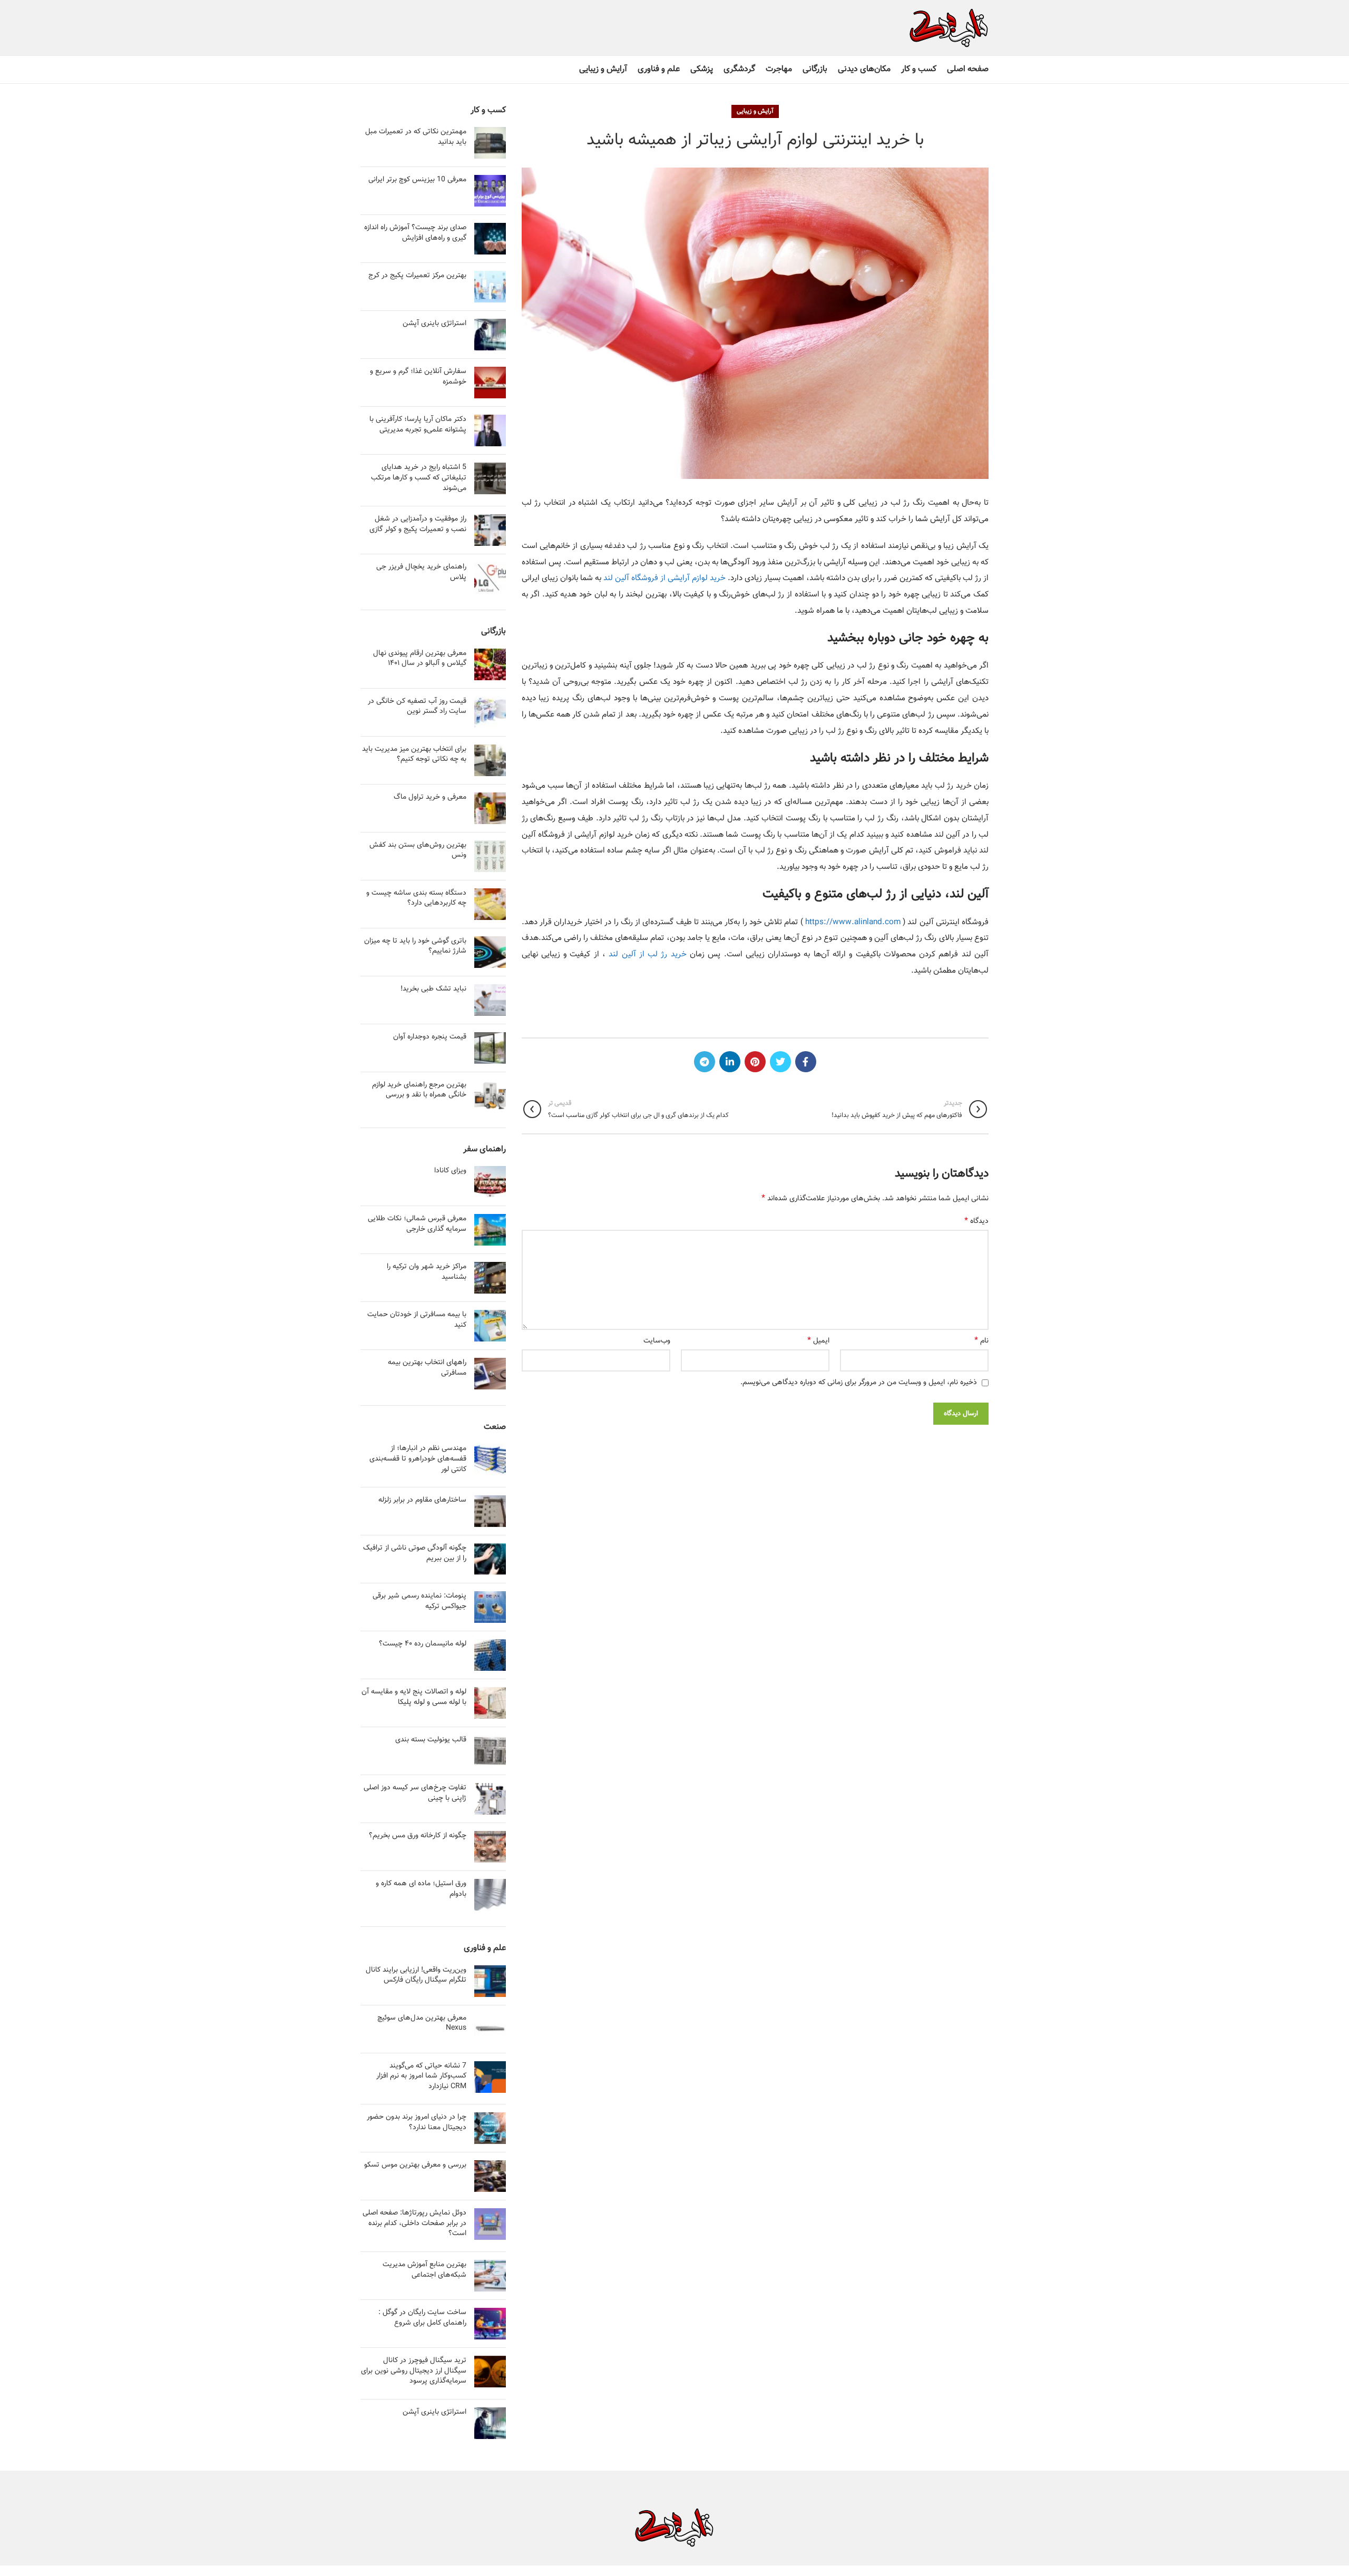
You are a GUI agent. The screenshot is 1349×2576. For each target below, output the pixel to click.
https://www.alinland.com (853, 922)
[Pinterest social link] (755, 1062)
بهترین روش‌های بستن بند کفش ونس (418, 850)
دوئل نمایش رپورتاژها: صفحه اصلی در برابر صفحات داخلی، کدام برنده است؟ (414, 2223)
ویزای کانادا (450, 1171)
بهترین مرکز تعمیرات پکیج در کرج (417, 276)
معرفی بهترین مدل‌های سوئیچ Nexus (422, 2023)
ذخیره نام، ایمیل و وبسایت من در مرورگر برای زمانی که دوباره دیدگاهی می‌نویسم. (859, 1383)
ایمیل (818, 1341)
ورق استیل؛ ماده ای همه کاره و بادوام (421, 1889)
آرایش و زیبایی (755, 111)
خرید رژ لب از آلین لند (647, 954)
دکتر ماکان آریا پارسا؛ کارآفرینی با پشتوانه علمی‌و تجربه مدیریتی (418, 425)
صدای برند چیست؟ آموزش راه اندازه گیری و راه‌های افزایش (415, 233)
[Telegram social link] (705, 1062)
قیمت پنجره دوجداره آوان (430, 1037)
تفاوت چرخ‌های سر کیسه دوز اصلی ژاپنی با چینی (415, 1793)
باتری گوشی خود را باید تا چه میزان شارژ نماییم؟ (415, 946)
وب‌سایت (657, 1341)
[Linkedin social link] (730, 1062)
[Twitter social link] (780, 1062)
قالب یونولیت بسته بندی (431, 1740)
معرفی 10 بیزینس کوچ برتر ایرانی (417, 180)
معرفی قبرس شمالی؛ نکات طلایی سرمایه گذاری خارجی (417, 1224)
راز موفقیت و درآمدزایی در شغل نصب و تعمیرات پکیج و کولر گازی (418, 524)
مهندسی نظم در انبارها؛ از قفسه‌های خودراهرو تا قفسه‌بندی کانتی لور (418, 1459)
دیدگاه (976, 1221)
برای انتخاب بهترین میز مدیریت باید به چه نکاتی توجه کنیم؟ (414, 755)
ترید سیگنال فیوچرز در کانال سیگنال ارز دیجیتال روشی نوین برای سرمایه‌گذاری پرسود (414, 2371)
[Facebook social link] (806, 1062)
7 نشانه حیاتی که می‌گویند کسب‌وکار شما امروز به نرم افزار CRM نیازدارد (421, 2076)
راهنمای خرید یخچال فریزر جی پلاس (421, 572)
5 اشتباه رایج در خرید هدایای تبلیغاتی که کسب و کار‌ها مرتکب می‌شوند (419, 478)
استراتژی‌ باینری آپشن (434, 324)
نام (981, 1341)
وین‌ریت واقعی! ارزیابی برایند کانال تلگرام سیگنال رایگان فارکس (416, 1975)
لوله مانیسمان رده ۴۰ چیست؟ (423, 1644)
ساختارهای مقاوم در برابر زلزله (422, 1500)
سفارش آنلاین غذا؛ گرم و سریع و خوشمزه (418, 377)
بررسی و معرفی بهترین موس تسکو (415, 2165)
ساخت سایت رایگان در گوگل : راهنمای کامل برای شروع (422, 2318)
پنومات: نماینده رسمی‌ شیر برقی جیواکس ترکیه (419, 1601)
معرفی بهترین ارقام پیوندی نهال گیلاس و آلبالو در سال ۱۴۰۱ (420, 659)
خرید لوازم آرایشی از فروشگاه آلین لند (664, 578)
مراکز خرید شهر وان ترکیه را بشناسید (427, 1272)
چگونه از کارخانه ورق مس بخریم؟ (418, 1836)
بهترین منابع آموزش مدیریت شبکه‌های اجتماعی (424, 2270)
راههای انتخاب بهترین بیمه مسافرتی (427, 1368)
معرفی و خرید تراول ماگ (430, 797)
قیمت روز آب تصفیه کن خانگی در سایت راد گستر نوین (417, 707)
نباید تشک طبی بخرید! (433, 989)
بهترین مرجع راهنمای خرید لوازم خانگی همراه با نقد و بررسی (419, 1090)
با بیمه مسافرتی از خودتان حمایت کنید (417, 1320)
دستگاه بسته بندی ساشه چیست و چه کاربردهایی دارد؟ (416, 898)
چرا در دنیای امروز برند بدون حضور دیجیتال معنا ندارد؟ (417, 2122)
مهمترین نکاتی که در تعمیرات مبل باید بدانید (416, 137)
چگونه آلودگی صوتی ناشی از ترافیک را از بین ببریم (415, 1553)
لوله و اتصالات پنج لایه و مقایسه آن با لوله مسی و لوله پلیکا (414, 1697)
